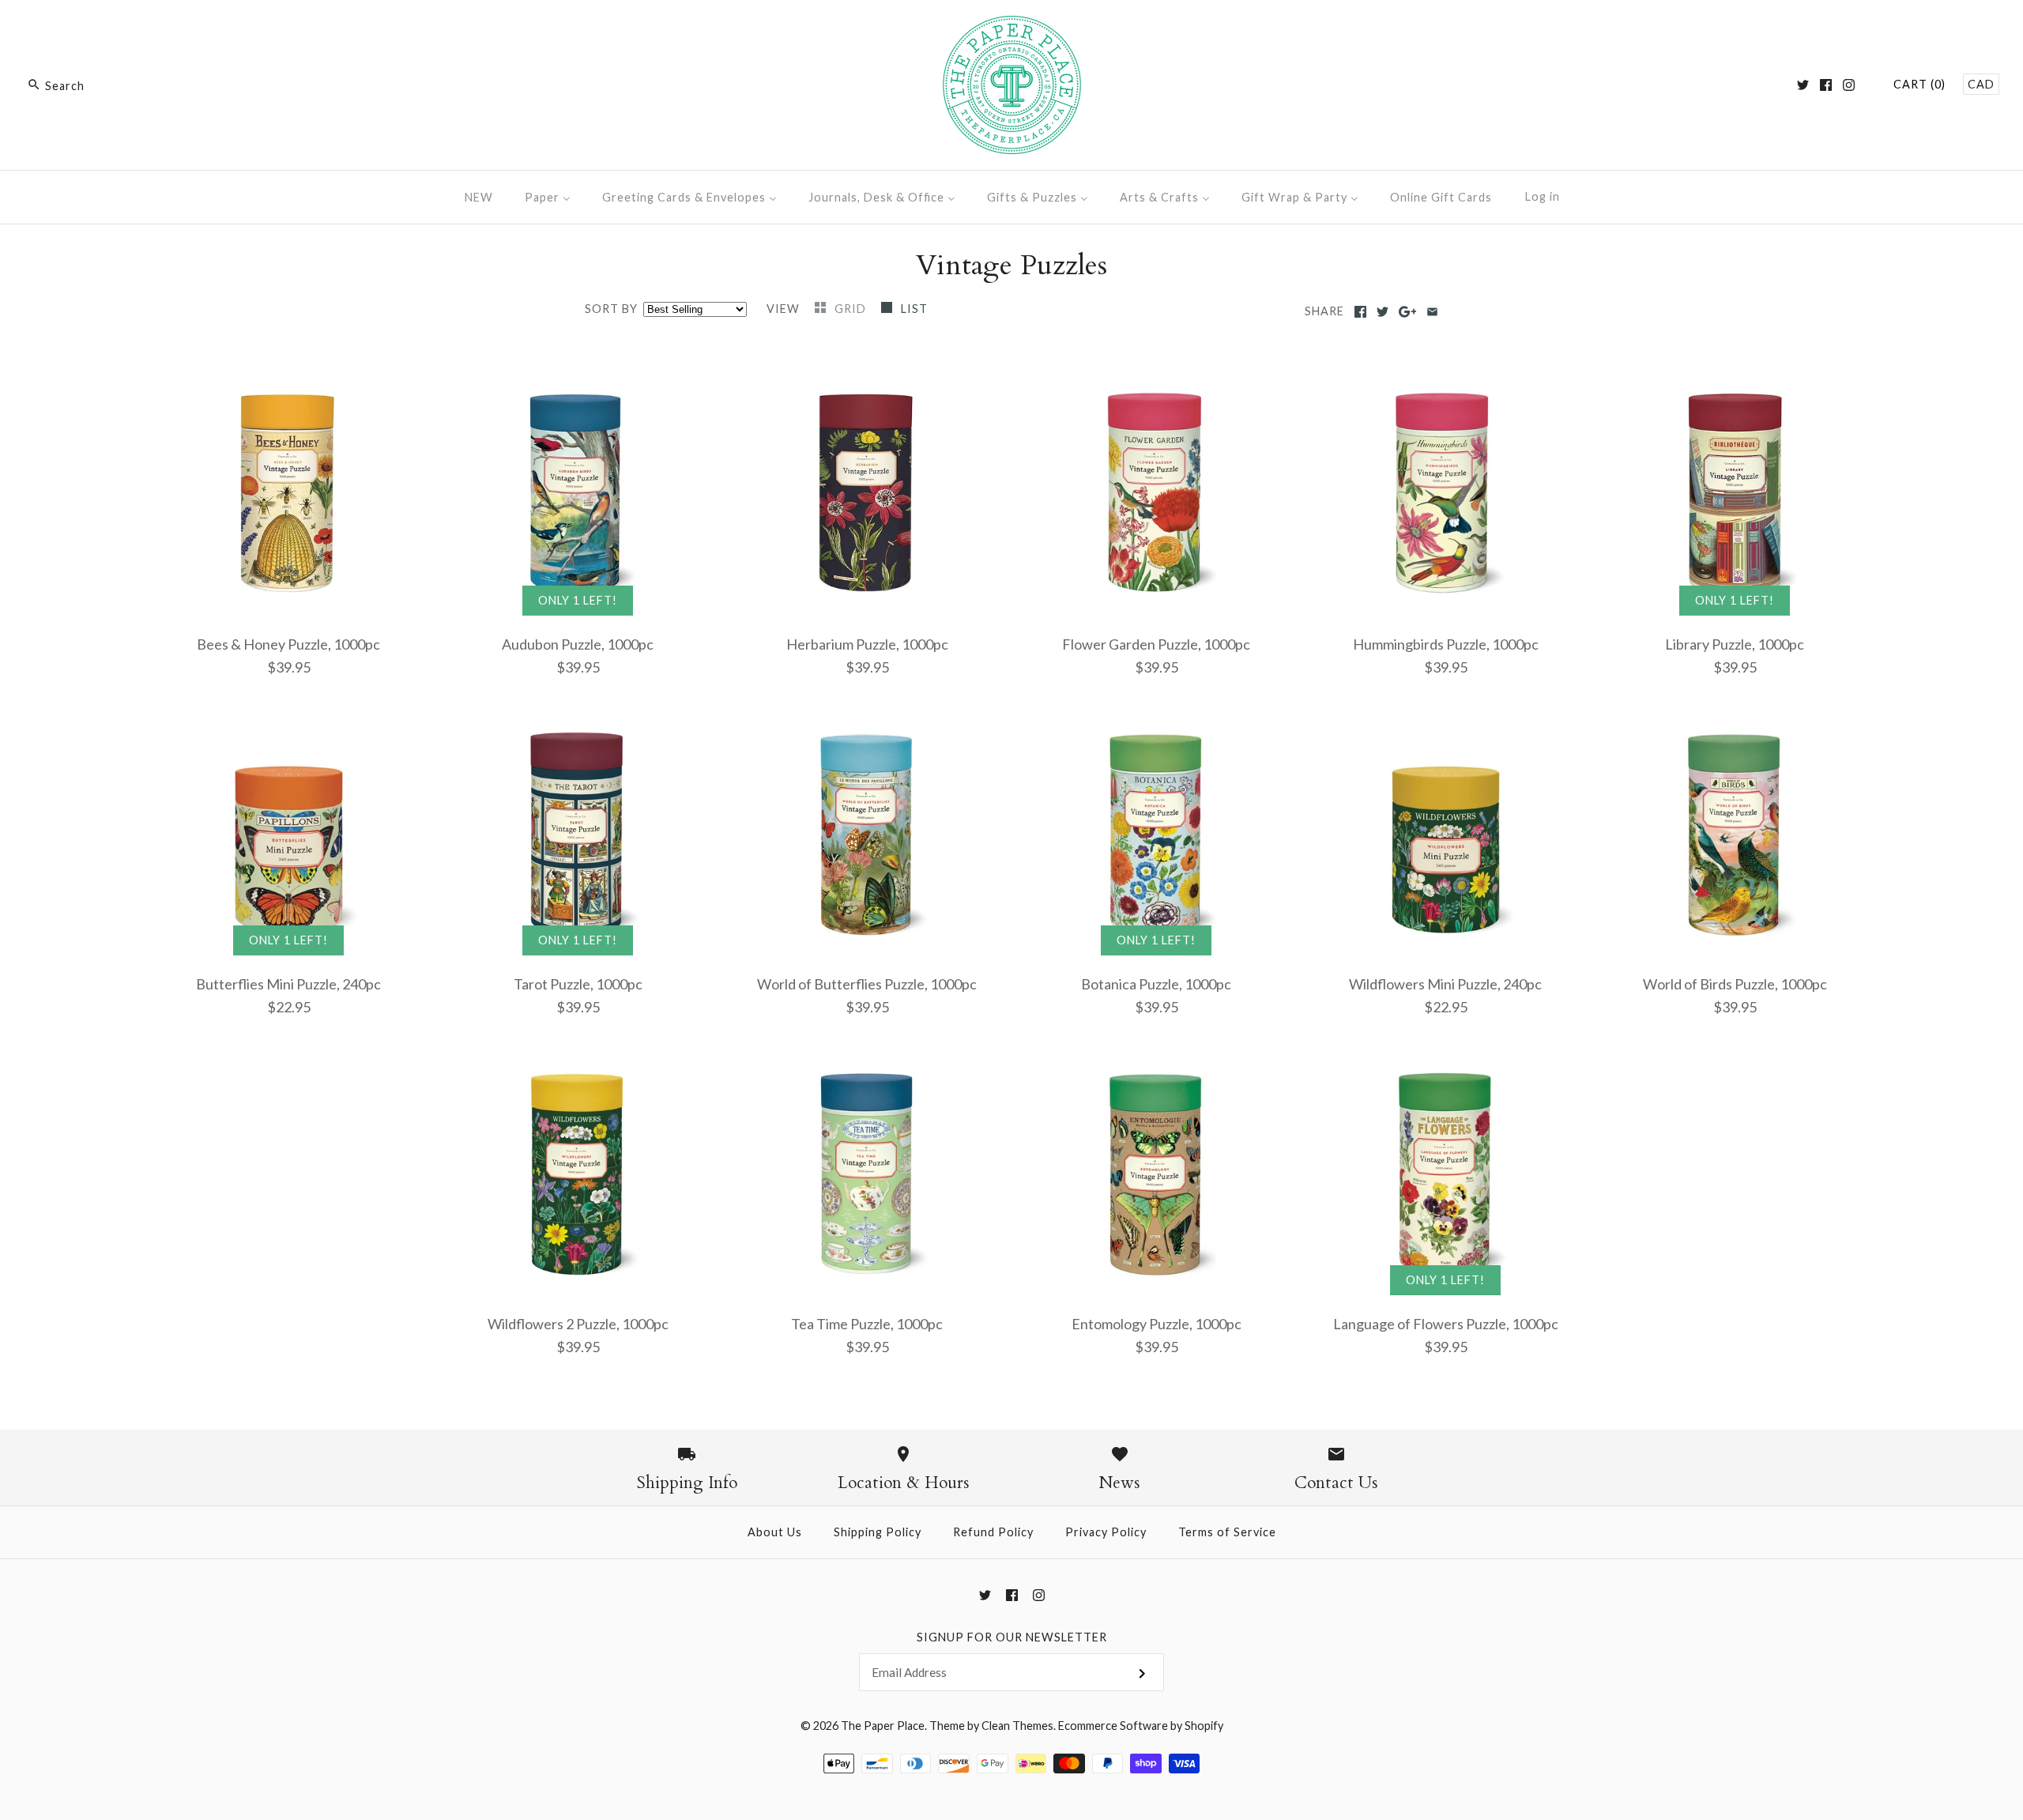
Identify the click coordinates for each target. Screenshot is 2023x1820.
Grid (852, 309)
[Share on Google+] (1408, 312)
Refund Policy (993, 1532)
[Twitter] (1803, 85)
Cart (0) (1919, 84)
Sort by (611, 309)
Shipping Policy (878, 1532)
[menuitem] (479, 197)
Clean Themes (1017, 1726)
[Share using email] (1432, 312)
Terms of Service (1227, 1532)
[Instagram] (1849, 85)
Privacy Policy (1106, 1532)
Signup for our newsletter (1012, 1637)
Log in (1543, 196)
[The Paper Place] (1012, 27)
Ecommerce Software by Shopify (1141, 1726)
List (914, 309)
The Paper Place (883, 1726)
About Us (775, 1532)
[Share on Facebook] (1360, 312)
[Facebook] (1826, 85)
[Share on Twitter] (1383, 312)
